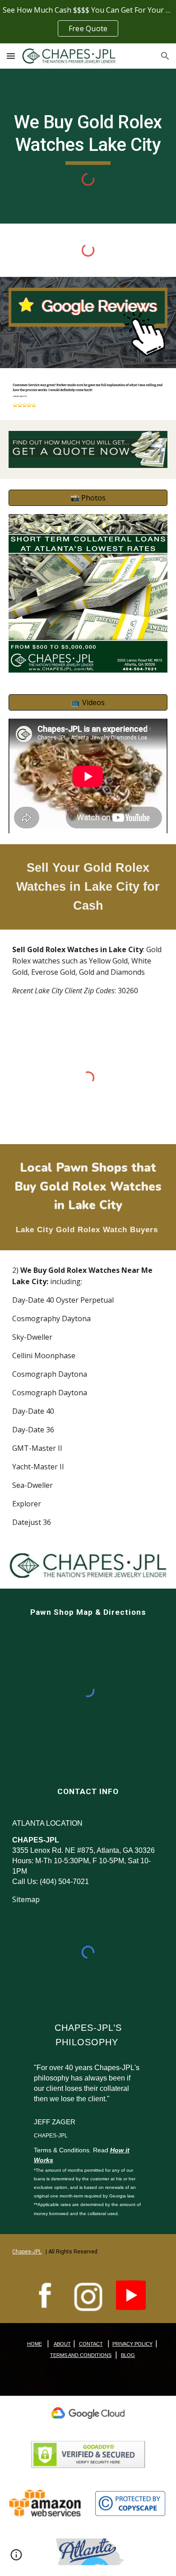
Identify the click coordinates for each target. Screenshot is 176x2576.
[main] (88, 138)
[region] (88, 22)
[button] (11, 56)
